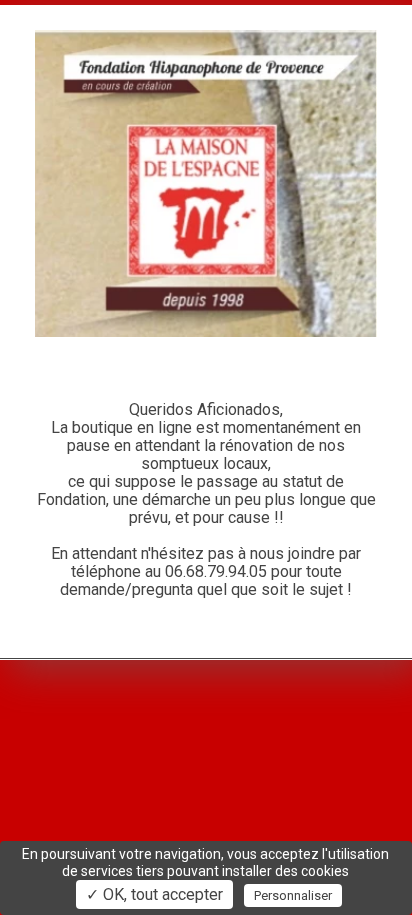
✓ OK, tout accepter (154, 894)
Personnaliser (293, 895)
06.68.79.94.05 (216, 571)
